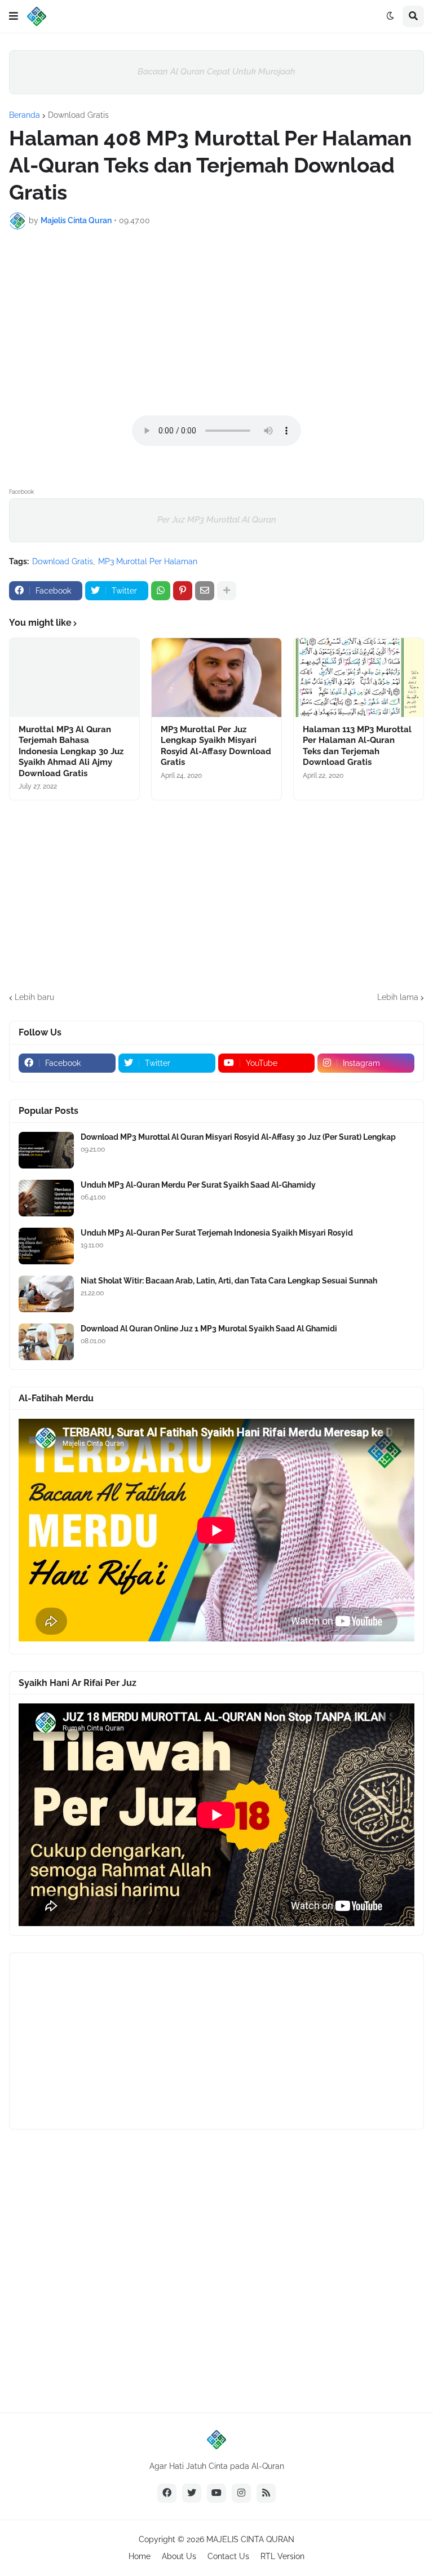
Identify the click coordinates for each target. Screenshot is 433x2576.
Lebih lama (398, 997)
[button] (14, 16)
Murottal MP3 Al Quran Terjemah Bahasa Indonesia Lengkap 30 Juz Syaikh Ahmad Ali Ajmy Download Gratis (71, 751)
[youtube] (216, 2493)
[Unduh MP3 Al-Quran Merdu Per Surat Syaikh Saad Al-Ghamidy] (46, 1198)
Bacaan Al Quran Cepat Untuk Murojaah (216, 72)
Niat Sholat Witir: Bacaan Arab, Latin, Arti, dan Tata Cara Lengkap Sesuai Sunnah (229, 1281)
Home (140, 2556)
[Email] (205, 591)
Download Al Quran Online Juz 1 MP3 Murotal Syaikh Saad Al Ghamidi (209, 1329)
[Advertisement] (216, 322)
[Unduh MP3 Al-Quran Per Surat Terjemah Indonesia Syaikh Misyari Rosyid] (46, 1246)
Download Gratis (78, 115)
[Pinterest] (183, 591)
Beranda (25, 115)
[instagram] (241, 2493)
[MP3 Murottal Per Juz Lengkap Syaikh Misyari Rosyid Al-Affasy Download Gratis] (216, 678)
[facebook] (167, 2493)
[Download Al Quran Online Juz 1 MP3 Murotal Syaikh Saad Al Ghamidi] (46, 1342)
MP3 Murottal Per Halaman (148, 561)
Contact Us (228, 2556)
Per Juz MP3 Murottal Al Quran (217, 520)
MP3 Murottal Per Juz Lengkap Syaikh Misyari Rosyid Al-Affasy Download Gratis (216, 746)
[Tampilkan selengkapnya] (227, 591)
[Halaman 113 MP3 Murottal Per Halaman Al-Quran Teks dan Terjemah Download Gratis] (359, 678)
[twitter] (192, 2493)
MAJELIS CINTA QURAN (250, 2539)
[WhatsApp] (161, 591)
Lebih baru (34, 997)
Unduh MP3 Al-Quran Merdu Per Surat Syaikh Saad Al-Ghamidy (198, 1185)
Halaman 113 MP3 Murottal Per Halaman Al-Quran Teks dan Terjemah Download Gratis (357, 746)
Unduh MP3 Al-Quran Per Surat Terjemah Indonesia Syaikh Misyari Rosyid (217, 1233)
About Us (179, 2556)
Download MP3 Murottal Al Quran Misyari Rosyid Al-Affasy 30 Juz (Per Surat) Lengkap (238, 1137)
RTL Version (282, 2556)
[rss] (266, 2493)
